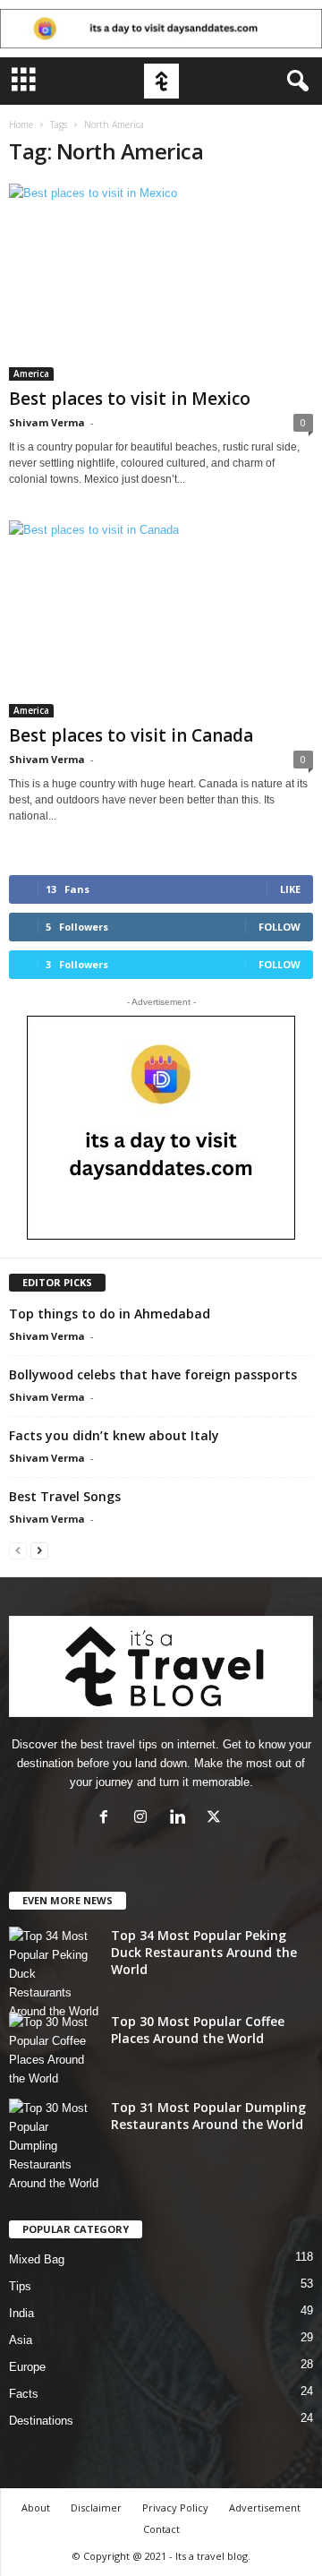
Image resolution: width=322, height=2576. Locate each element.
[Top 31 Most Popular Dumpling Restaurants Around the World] (54, 2146)
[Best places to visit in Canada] (161, 619)
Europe (27, 2367)
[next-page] (39, 1550)
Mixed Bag (37, 2259)
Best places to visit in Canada (131, 735)
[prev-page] (18, 1550)
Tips (20, 2286)
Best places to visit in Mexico (130, 399)
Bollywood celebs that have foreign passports (153, 1374)
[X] (216, 1819)
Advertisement (265, 2507)
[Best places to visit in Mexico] (161, 282)
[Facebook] (108, 1819)
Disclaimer (96, 2507)
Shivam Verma (47, 422)
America (31, 374)
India (21, 2313)
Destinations (41, 2421)
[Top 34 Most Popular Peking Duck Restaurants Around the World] (54, 1974)
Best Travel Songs (65, 1496)
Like (290, 889)
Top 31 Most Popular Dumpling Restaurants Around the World (208, 2116)
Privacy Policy (175, 2507)
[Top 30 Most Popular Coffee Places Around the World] (54, 2050)
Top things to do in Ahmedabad (110, 1314)
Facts (24, 2394)
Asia (21, 2340)
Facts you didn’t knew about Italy (114, 1435)
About (36, 2507)
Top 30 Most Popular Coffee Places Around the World (198, 2030)
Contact (161, 2529)
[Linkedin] (181, 1819)
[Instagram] (144, 1819)
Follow (280, 927)
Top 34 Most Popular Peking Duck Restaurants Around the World (204, 1952)
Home (21, 125)
